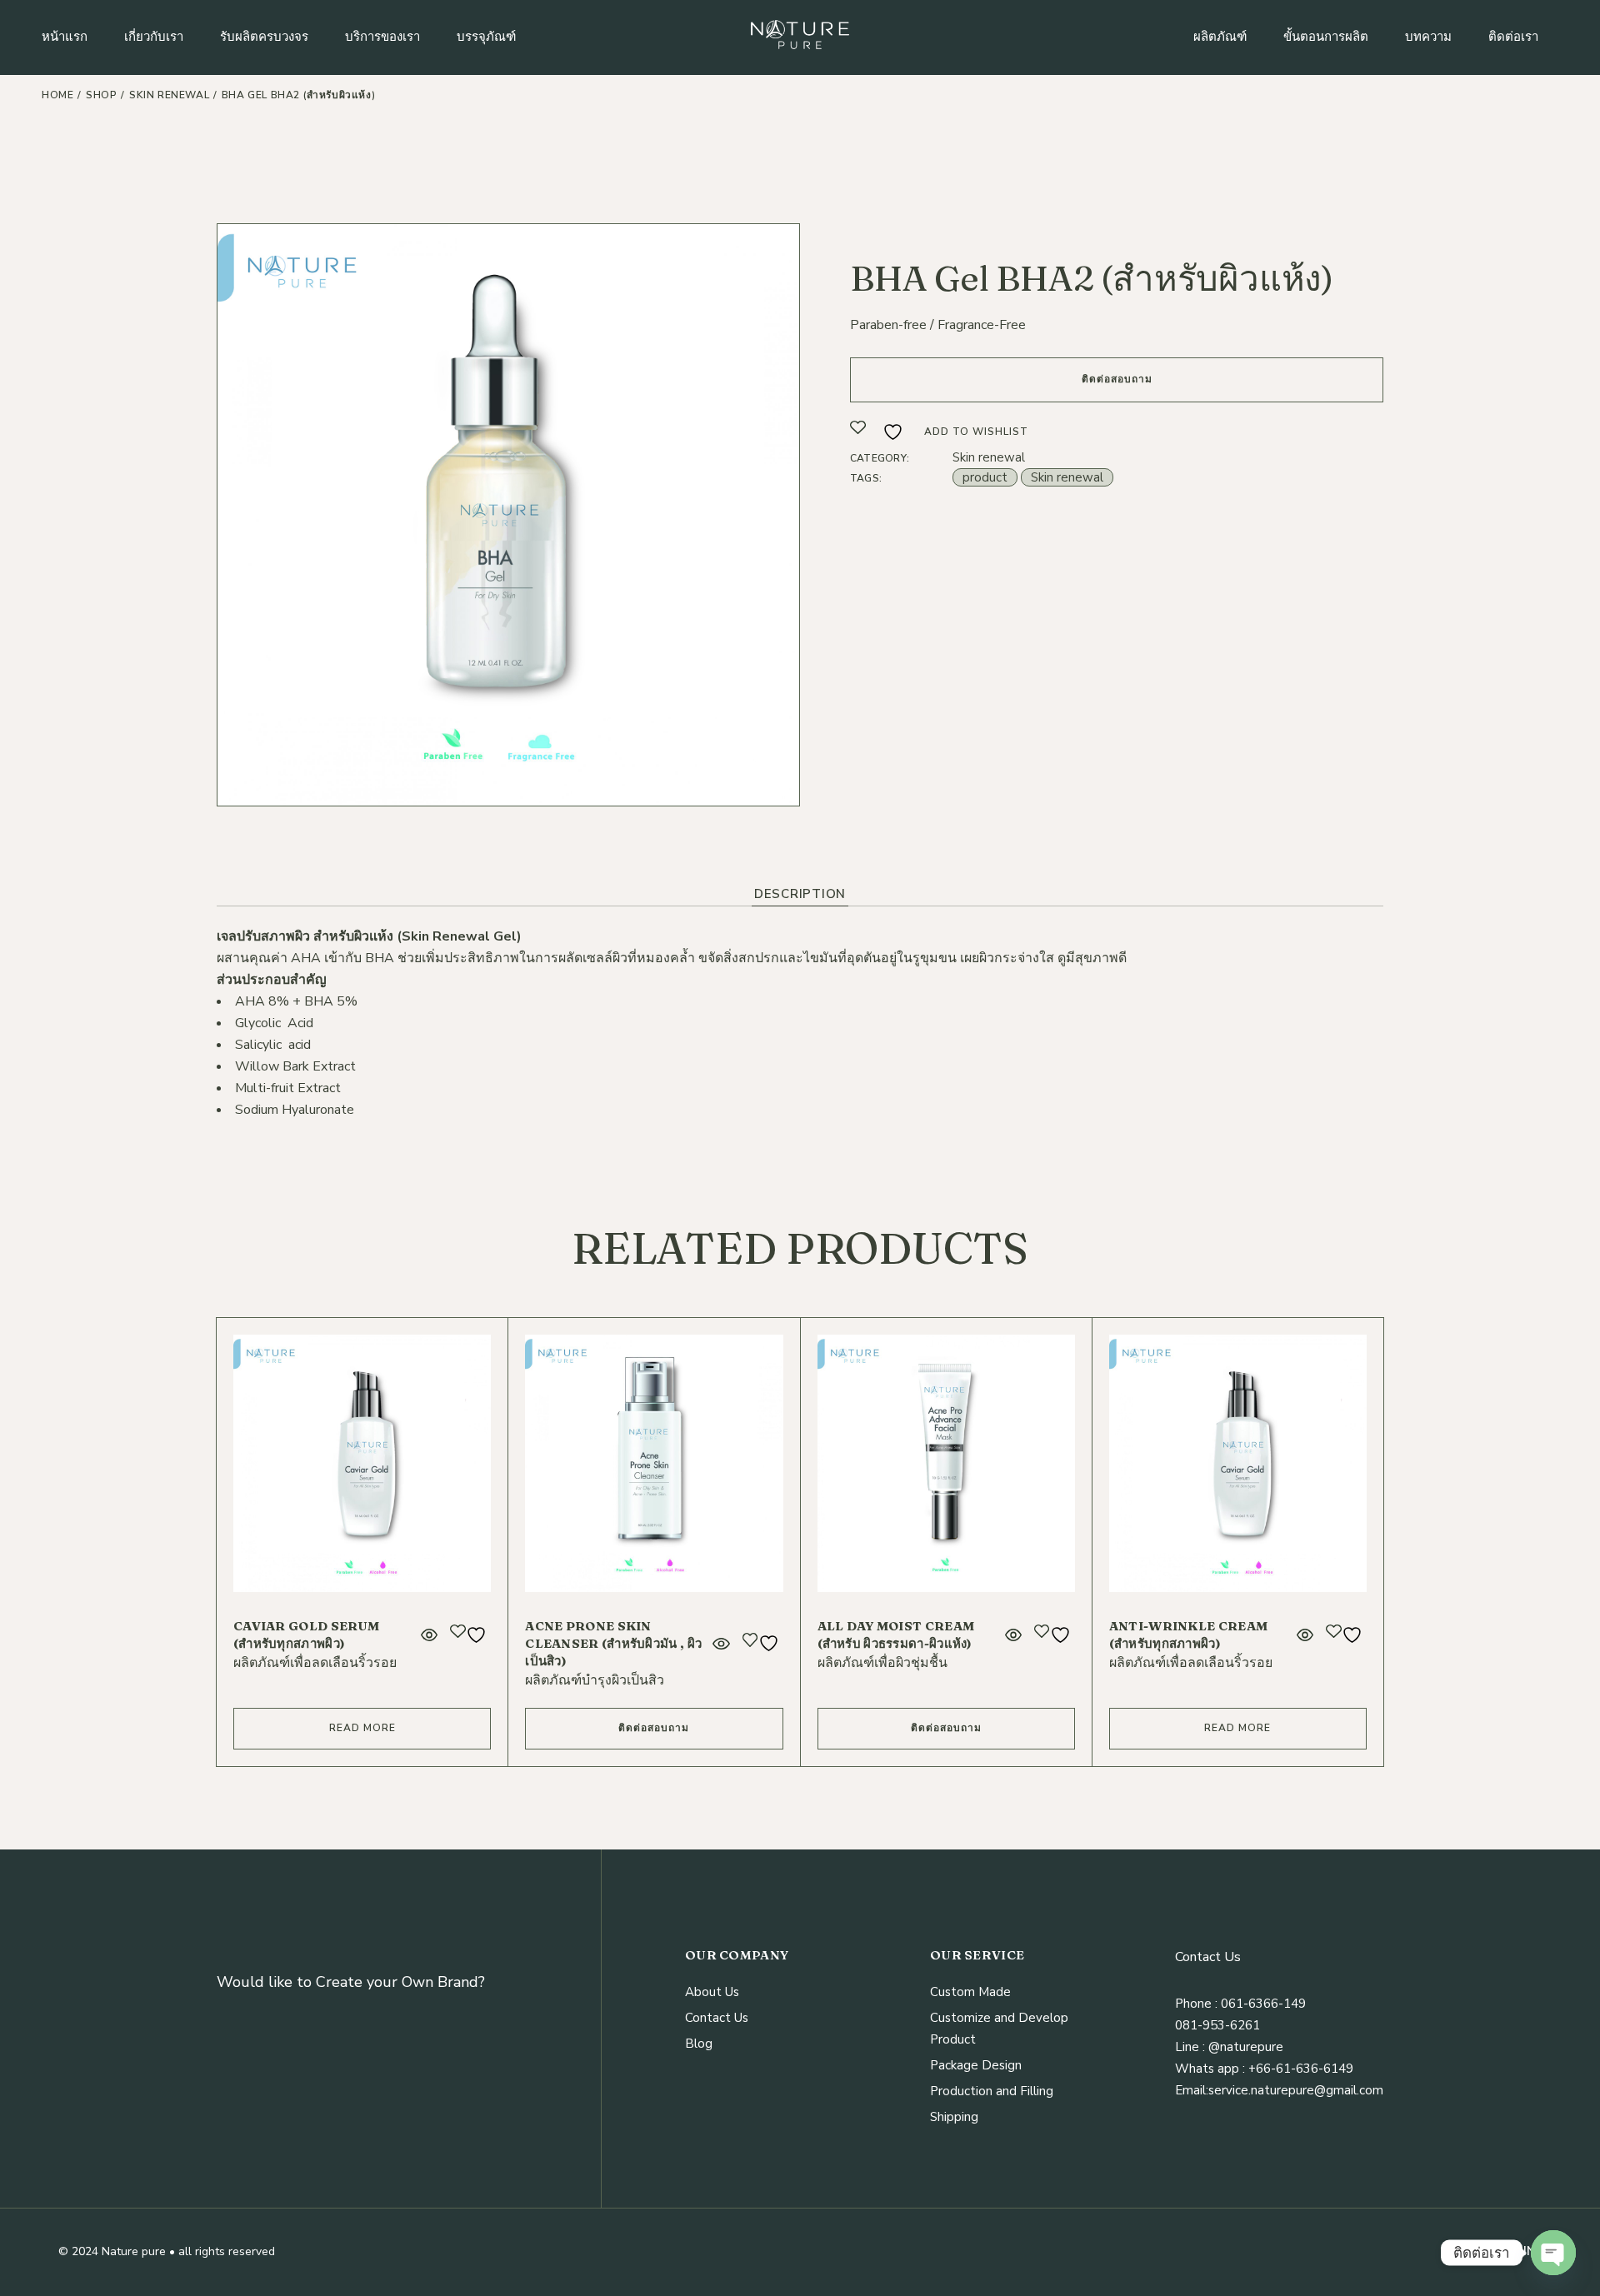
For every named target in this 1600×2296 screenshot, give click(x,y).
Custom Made (970, 1992)
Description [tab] (800, 894)
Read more (362, 1728)
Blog (699, 2044)
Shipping (954, 2117)
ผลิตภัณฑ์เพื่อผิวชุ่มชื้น (882, 1663)
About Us (712, 1992)
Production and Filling (992, 2091)
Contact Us (717, 2018)
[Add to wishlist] (470, 1635)
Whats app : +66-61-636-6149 (1264, 2069)
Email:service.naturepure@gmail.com (1279, 2090)
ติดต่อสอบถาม (1117, 379)
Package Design (976, 2065)
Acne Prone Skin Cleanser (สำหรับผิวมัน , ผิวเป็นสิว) (613, 1643)
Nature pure (134, 2251)
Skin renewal (989, 457)
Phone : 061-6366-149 (1240, 2004)
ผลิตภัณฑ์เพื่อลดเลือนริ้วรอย (315, 1663)
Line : (1190, 2047)
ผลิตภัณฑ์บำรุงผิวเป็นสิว (595, 1680)
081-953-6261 (1217, 2025)
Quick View (429, 1635)
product (985, 477)
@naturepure (1244, 2047)
